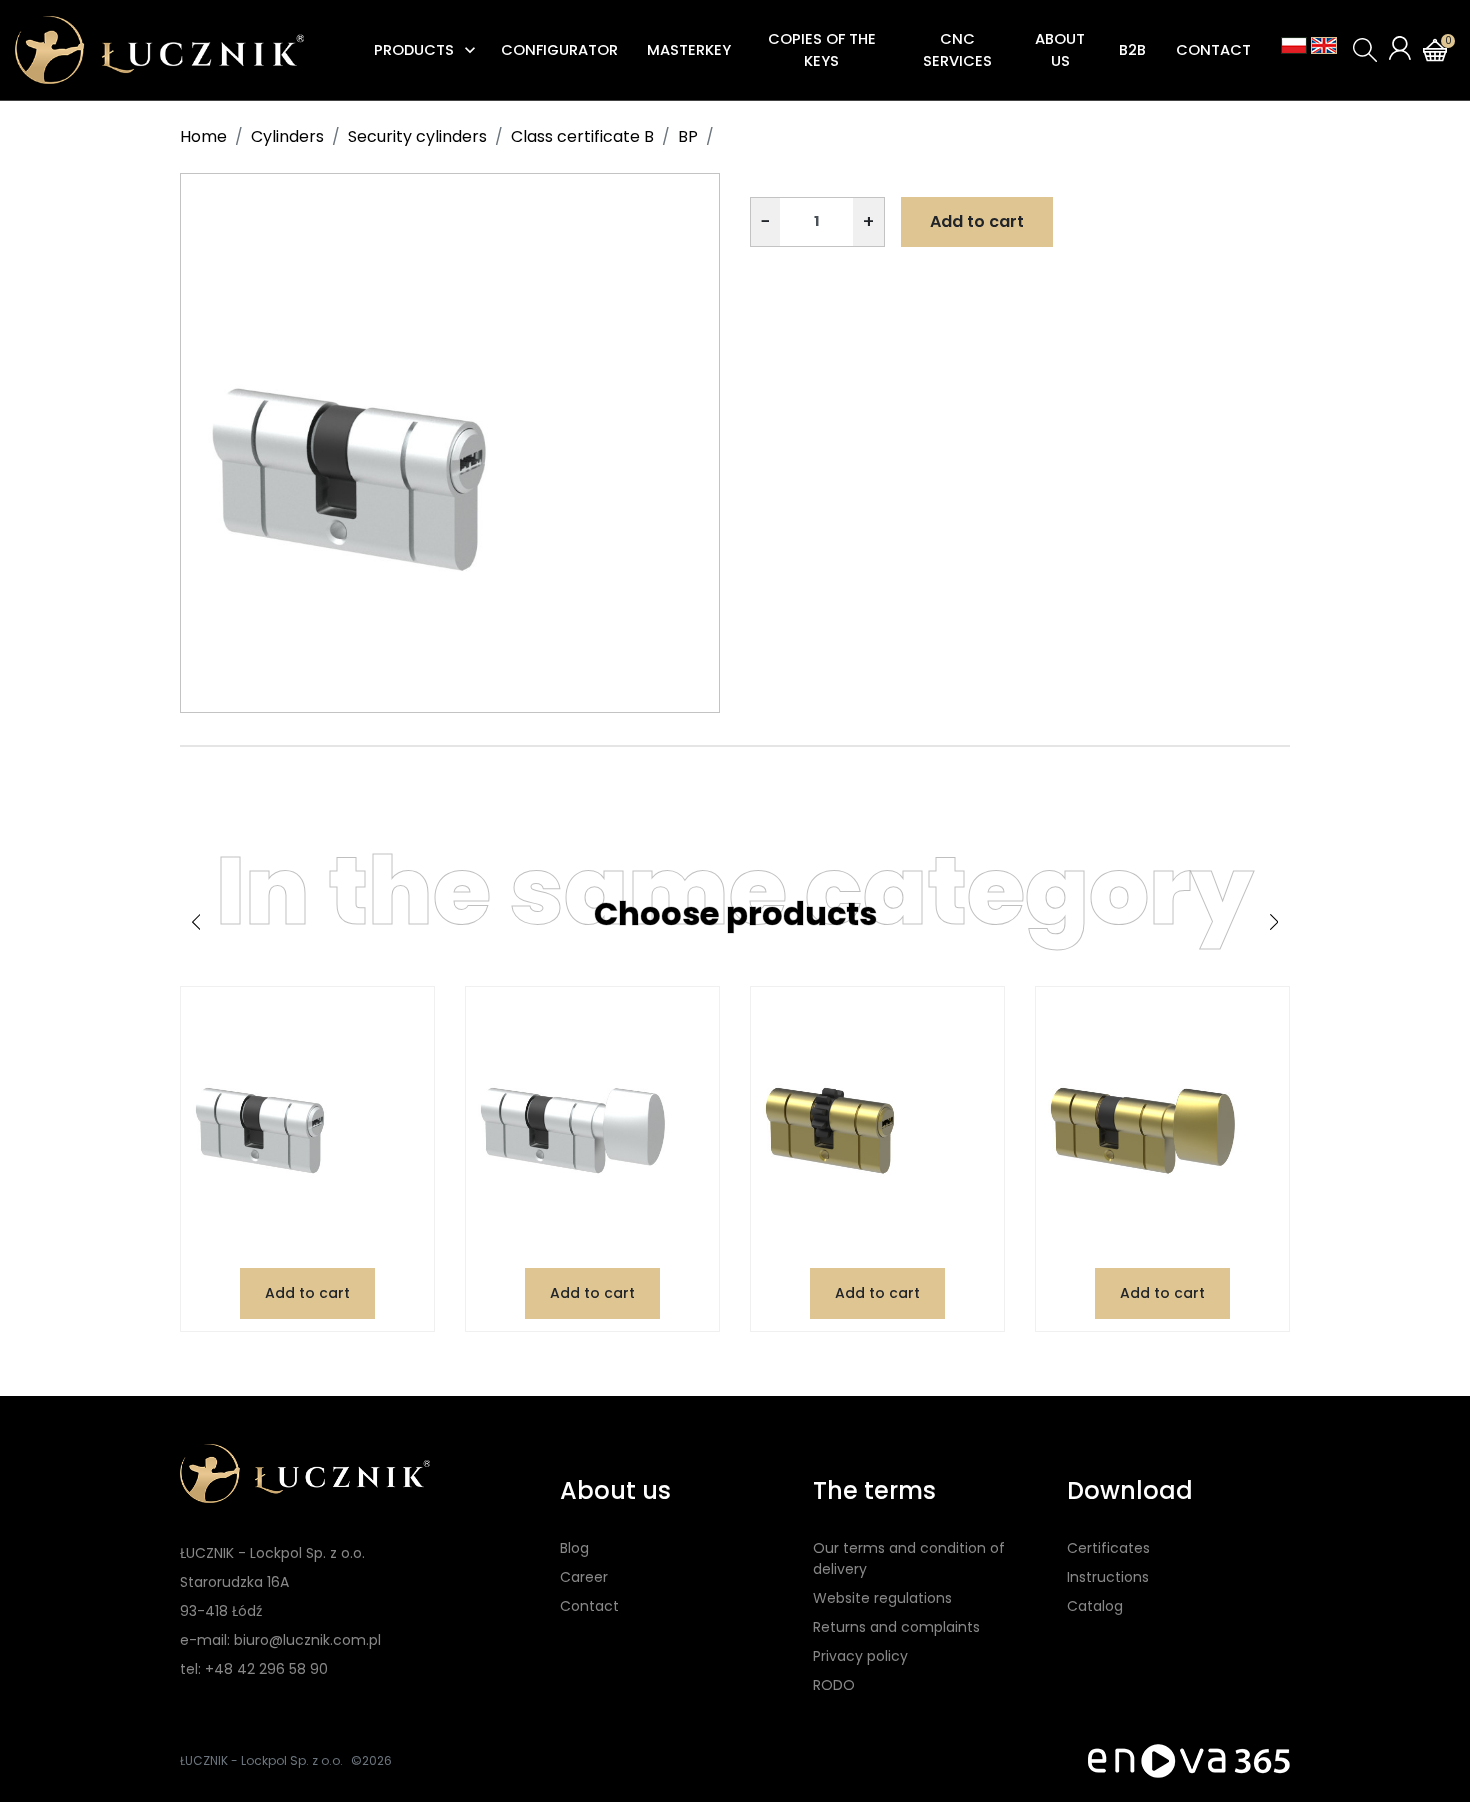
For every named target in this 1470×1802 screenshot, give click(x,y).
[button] (1365, 50)
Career (584, 1577)
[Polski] (1294, 45)
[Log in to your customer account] (1400, 48)
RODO (834, 1685)
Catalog (1095, 1606)
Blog (574, 1548)
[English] (1324, 45)
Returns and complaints (896, 1627)
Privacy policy (860, 1656)
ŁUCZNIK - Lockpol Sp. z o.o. (261, 1760)
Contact (589, 1606)
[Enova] (1189, 1760)
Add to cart (977, 221)
